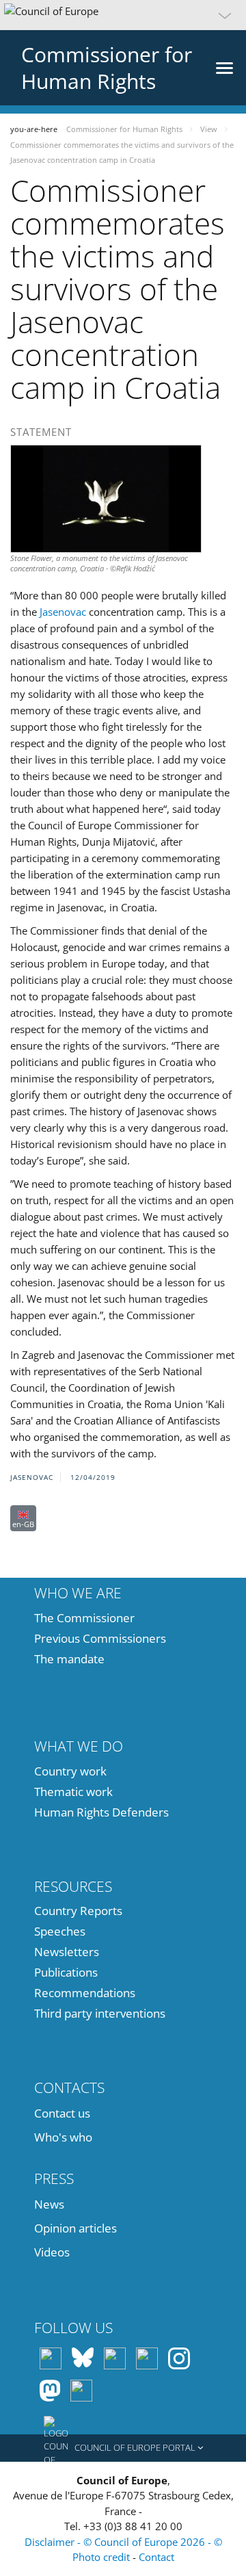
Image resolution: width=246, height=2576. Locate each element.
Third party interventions (100, 2013)
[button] (123, 15)
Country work (70, 1771)
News (49, 2204)
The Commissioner (84, 1618)
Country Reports (78, 1911)
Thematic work (73, 1792)
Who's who (63, 2137)
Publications (66, 1972)
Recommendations (85, 1993)
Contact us (62, 2113)
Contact (156, 2557)
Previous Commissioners (100, 1638)
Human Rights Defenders (101, 1812)
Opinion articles (76, 2228)
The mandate (69, 1659)
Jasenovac (63, 612)
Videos (52, 2252)
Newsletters (67, 1952)
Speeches (60, 1931)
